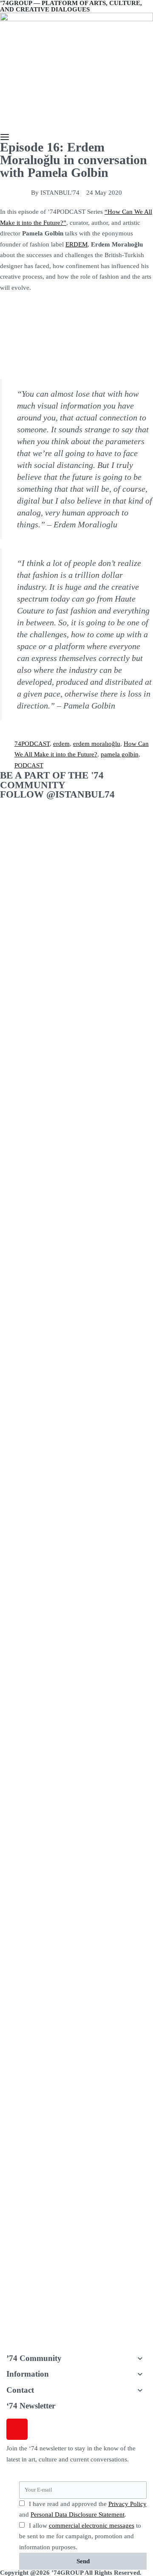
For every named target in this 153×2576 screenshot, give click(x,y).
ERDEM (76, 244)
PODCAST (29, 765)
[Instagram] (17, 2429)
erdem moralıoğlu (97, 744)
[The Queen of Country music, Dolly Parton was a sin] (38, 2203)
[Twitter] (63, 2429)
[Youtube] (86, 2429)
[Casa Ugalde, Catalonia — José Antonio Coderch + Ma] (115, 1733)
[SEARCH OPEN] (4, 128)
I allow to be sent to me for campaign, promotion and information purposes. (80, 2536)
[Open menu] (5, 137)
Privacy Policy (127, 2504)
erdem (61, 744)
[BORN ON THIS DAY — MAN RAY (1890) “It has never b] (38, 1084)
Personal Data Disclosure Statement (78, 2514)
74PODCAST (32, 744)
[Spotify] (109, 2429)
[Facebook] (40, 2429)
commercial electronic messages (92, 2526)
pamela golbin (120, 754)
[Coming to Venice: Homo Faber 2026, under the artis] (115, 1111)
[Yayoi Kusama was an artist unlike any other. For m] (38, 1549)
